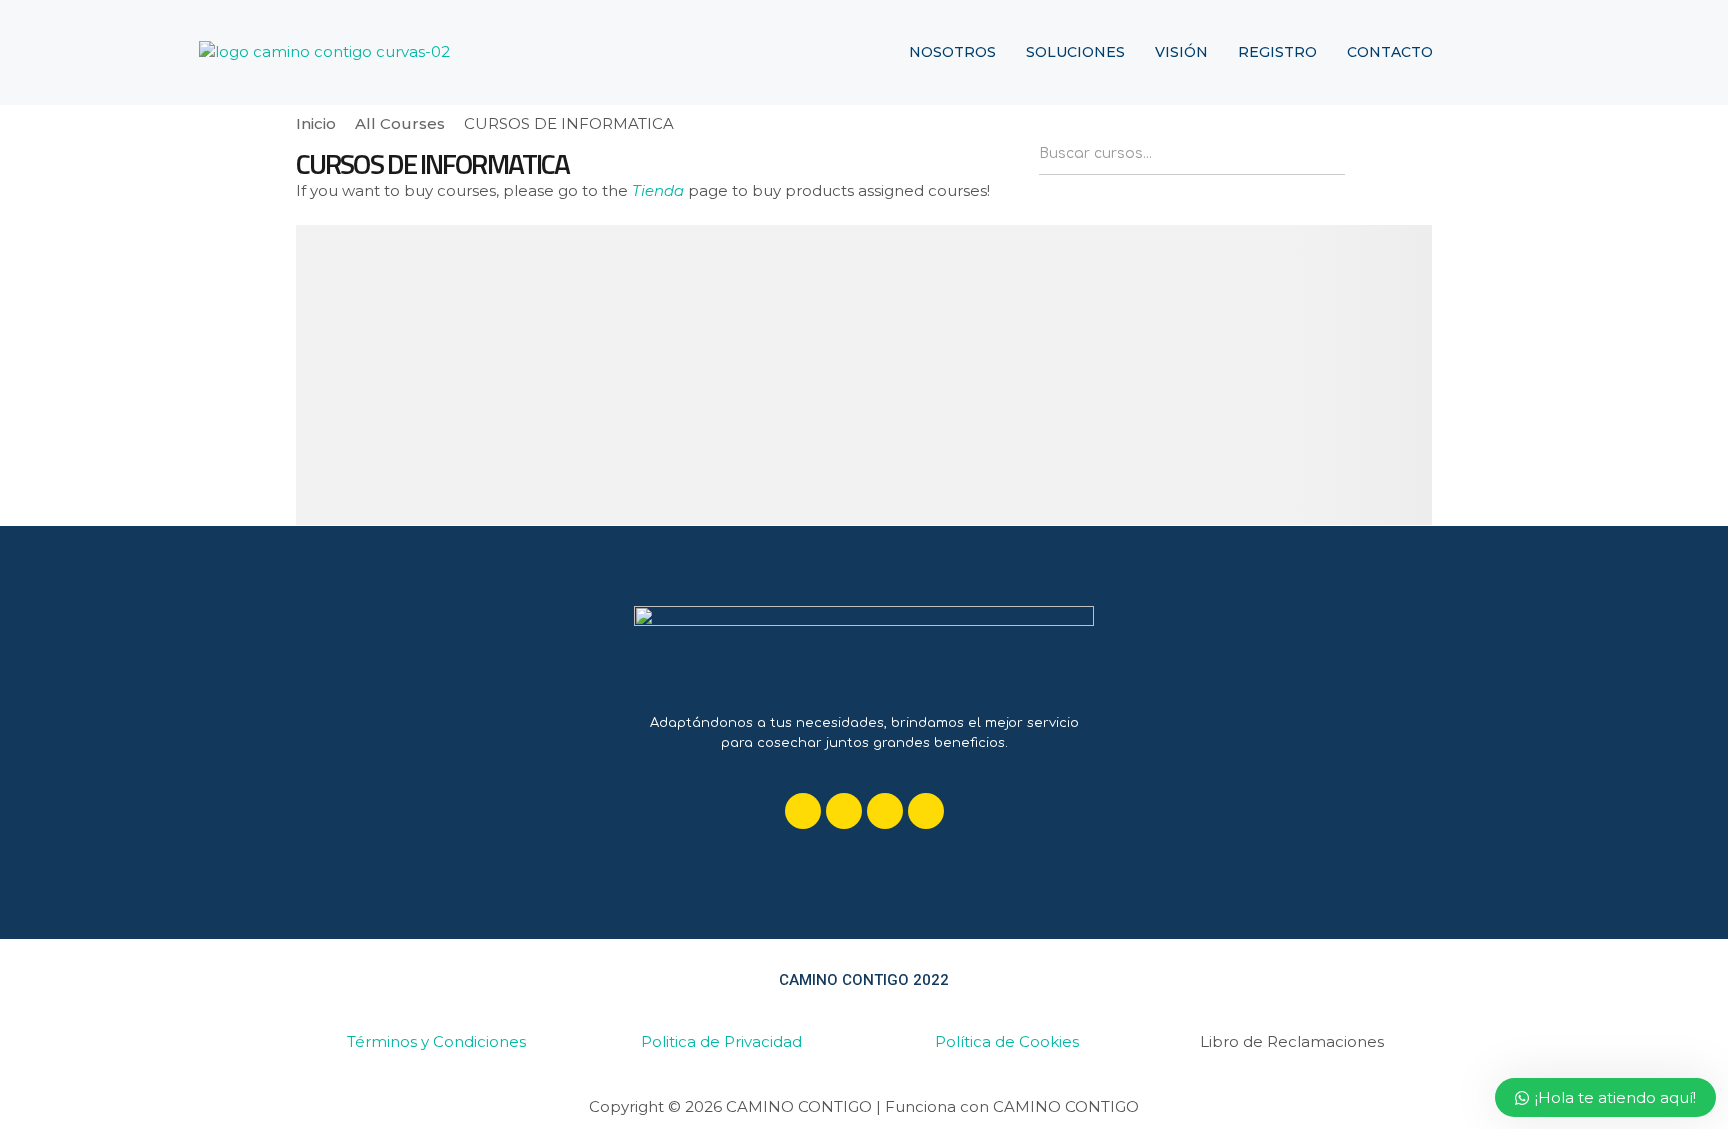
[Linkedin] (844, 811)
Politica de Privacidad (721, 1041)
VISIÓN (1181, 52)
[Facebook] (803, 811)
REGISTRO (1277, 52)
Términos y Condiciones (436, 1041)
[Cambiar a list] (1416, 159)
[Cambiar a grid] (1381, 159)
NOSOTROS (952, 52)
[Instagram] (885, 811)
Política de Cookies (1007, 1041)
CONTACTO (1390, 52)
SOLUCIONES (1075, 52)
